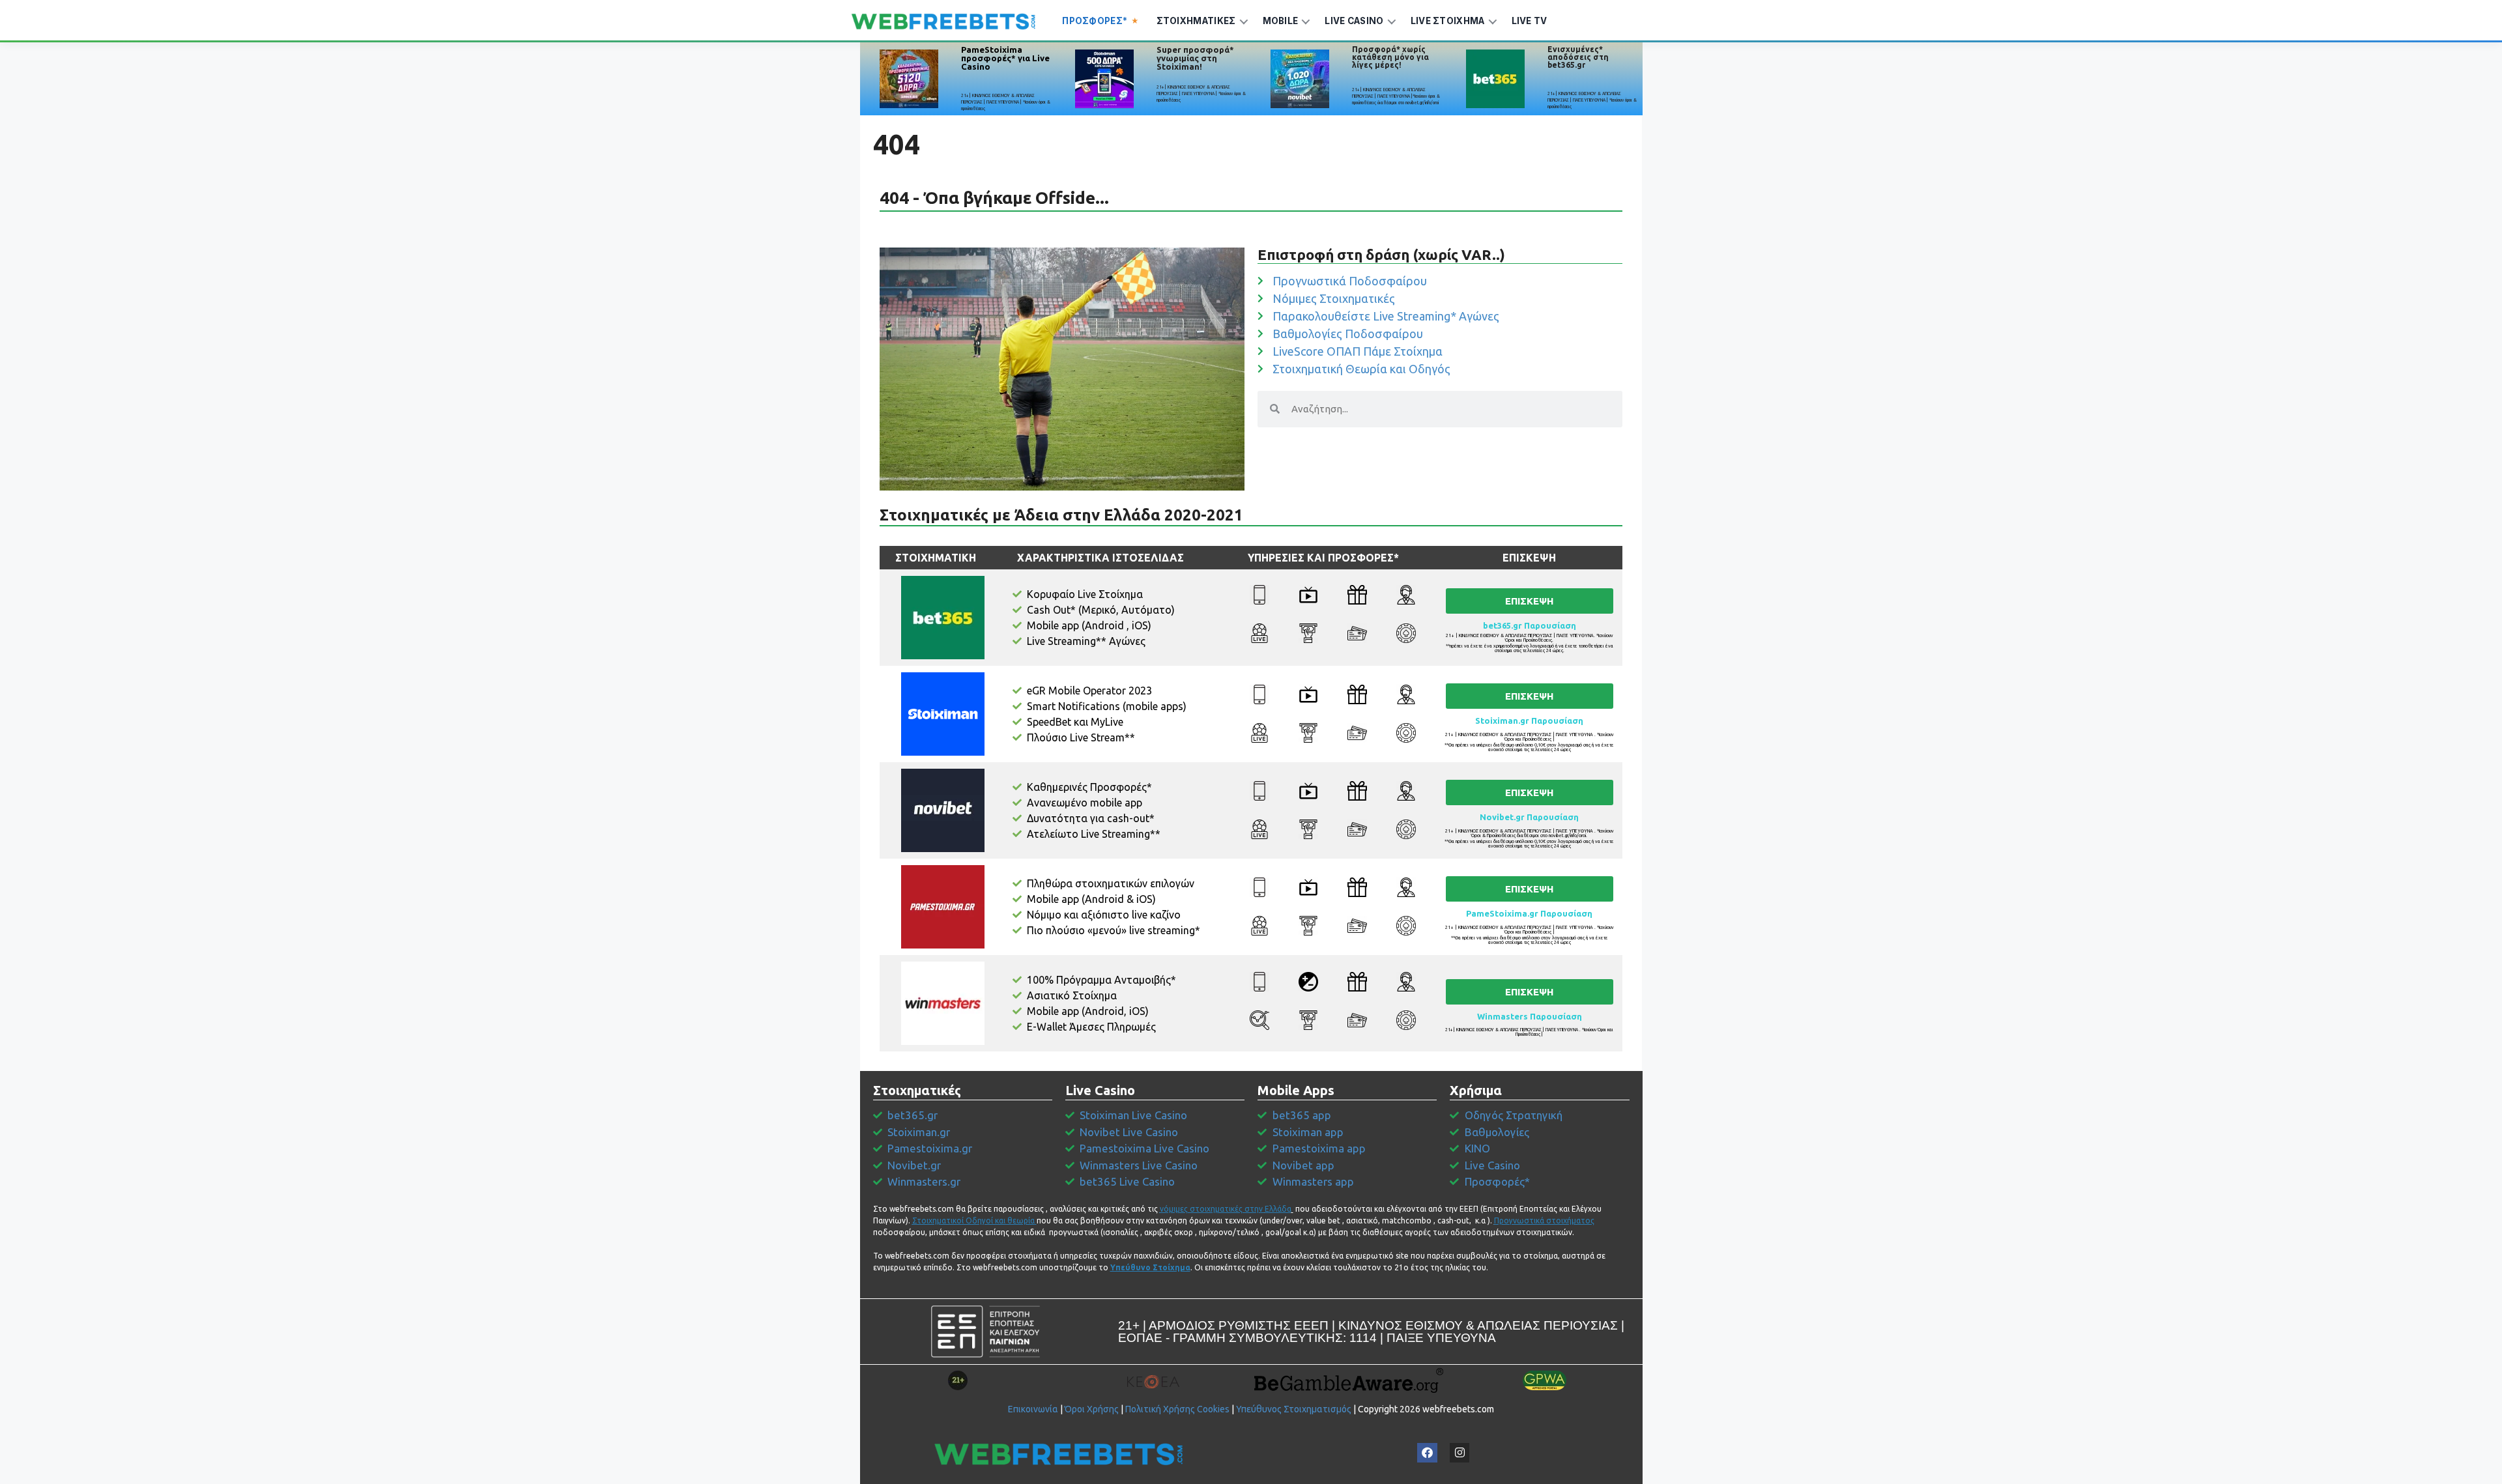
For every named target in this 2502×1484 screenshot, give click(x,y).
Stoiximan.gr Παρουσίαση (1529, 721)
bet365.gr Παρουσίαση (1530, 625)
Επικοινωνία (1033, 1409)
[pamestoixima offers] (909, 79)
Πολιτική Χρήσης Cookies (1177, 1409)
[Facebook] (1427, 1453)
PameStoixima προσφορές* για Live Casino (1005, 58)
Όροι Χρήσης (1092, 1409)
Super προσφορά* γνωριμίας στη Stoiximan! (1195, 58)
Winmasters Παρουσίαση (1530, 1016)
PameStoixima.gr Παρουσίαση (1529, 913)
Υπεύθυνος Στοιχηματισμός (1294, 1409)
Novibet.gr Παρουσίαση (1529, 817)
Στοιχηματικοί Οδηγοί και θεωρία (973, 1220)
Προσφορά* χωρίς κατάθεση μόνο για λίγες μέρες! (1390, 57)
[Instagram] (1460, 1453)
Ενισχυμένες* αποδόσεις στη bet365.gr (1578, 57)
